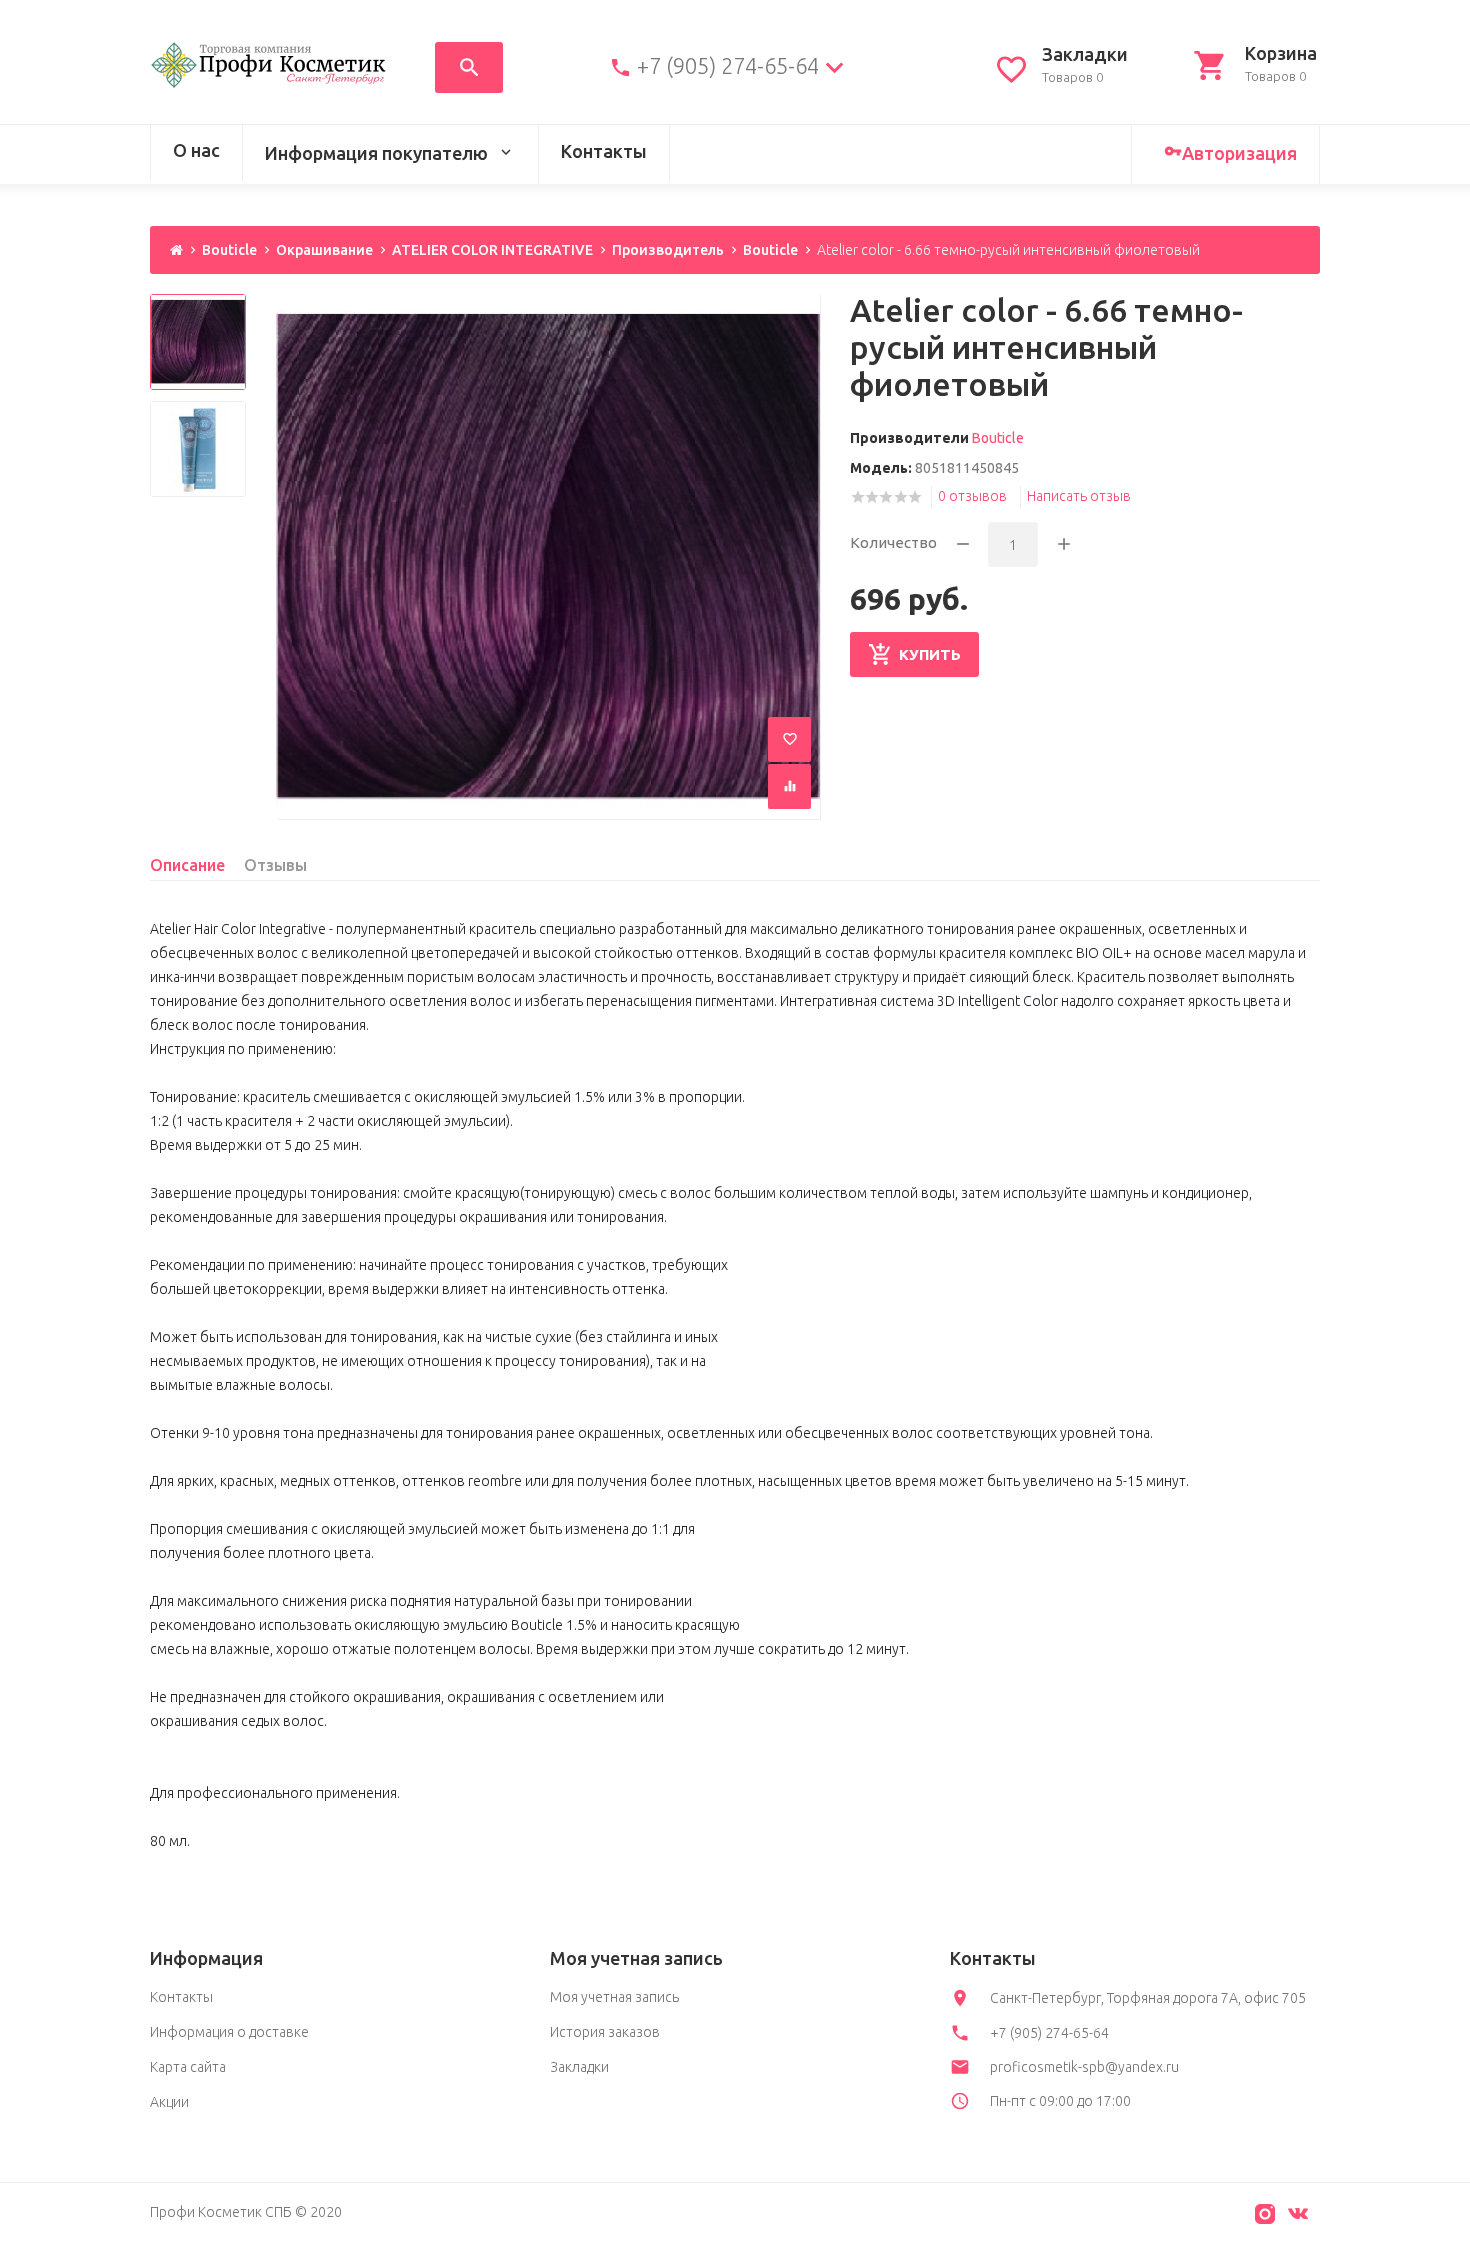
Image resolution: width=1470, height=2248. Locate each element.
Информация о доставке (229, 2032)
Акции (169, 2102)
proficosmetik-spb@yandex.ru (1084, 2067)
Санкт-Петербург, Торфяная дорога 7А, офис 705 (1148, 1998)
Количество (893, 542)
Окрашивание (324, 250)
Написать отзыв (1079, 496)
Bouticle (229, 250)
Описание (187, 865)
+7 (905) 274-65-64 (728, 66)
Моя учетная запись (614, 1997)
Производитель (668, 250)
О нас (196, 150)
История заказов (605, 2032)
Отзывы (275, 865)
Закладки (579, 2067)
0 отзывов (972, 496)
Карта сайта (188, 2067)
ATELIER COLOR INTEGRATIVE (492, 250)
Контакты (604, 151)
